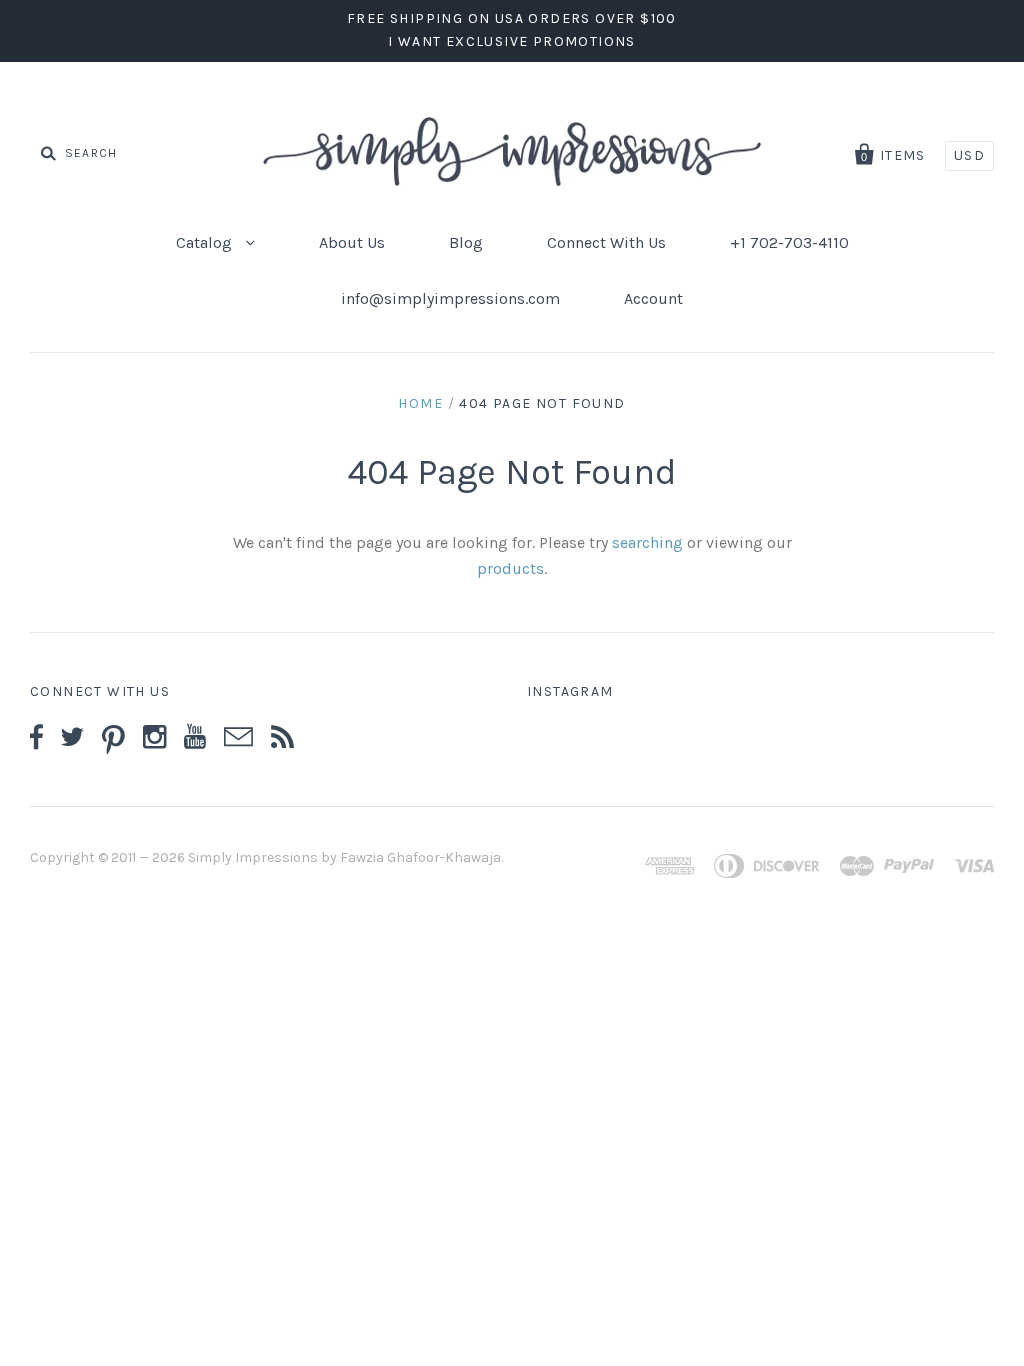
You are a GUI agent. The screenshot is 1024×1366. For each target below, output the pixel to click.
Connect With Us (606, 242)
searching (647, 542)
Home (420, 403)
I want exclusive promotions (512, 41)
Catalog (206, 242)
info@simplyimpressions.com (450, 298)
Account (653, 298)
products (510, 568)
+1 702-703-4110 (789, 242)
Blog (466, 242)
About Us (352, 242)
